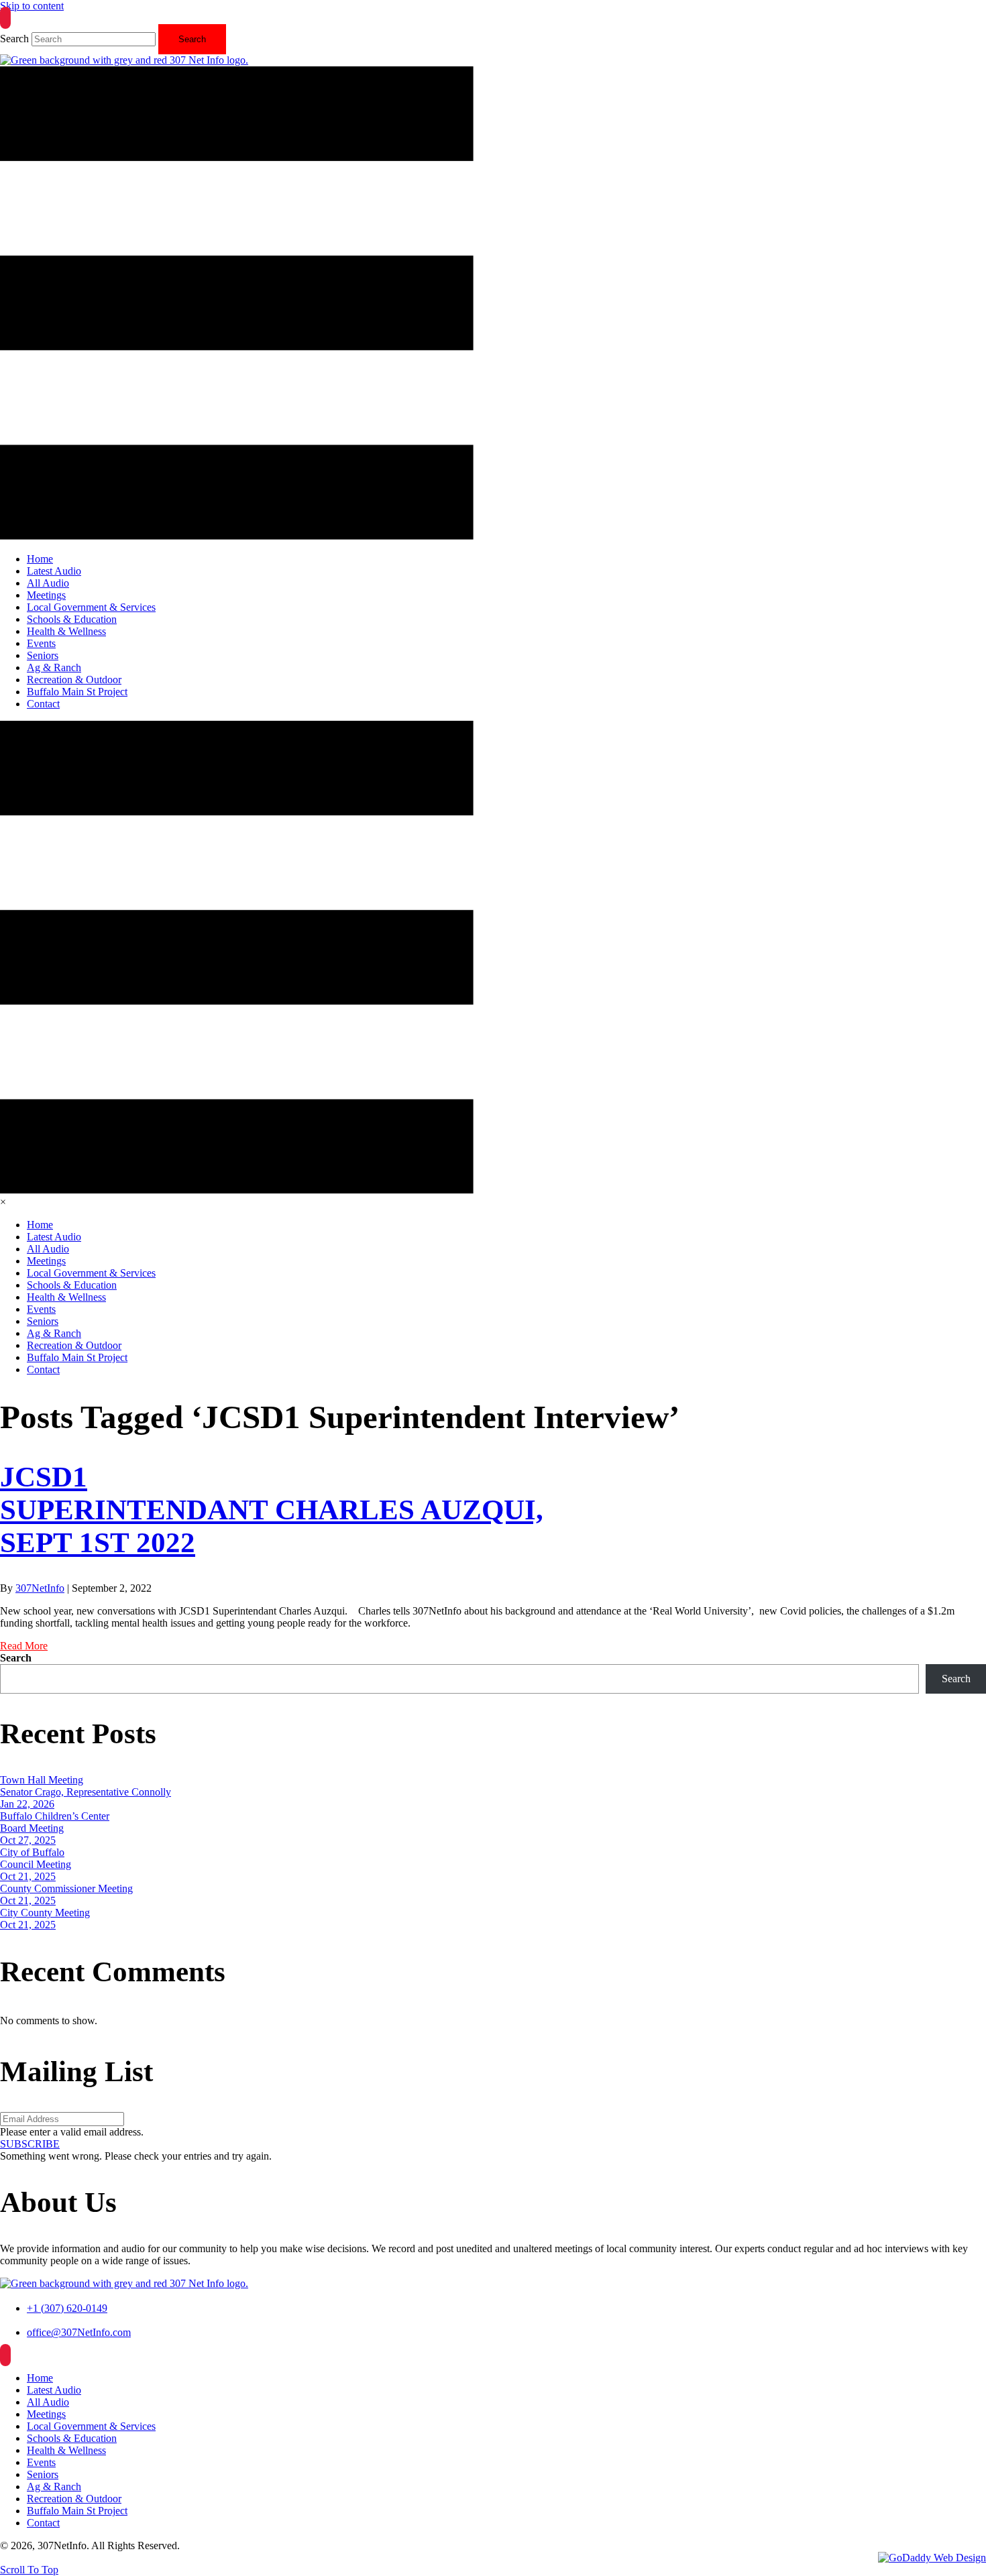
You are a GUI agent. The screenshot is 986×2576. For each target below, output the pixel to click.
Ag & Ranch (54, 2486)
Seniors (43, 2474)
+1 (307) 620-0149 (67, 2308)
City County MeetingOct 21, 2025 (45, 1919)
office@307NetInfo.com (79, 2332)
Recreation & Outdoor (74, 2499)
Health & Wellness (66, 2450)
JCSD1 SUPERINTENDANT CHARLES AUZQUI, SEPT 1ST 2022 (272, 1510)
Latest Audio (54, 2390)
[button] (5, 18)
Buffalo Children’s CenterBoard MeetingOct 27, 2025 (55, 1828)
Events (41, 2462)
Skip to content (32, 6)
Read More (24, 1646)
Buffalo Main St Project (77, 2511)
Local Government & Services (91, 2426)
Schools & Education (72, 2438)
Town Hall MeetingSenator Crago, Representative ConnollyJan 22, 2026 (86, 1792)
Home (40, 2378)
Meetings (46, 2414)
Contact (43, 2523)
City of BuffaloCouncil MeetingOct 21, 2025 (36, 1864)
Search (16, 39)
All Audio (48, 2402)
